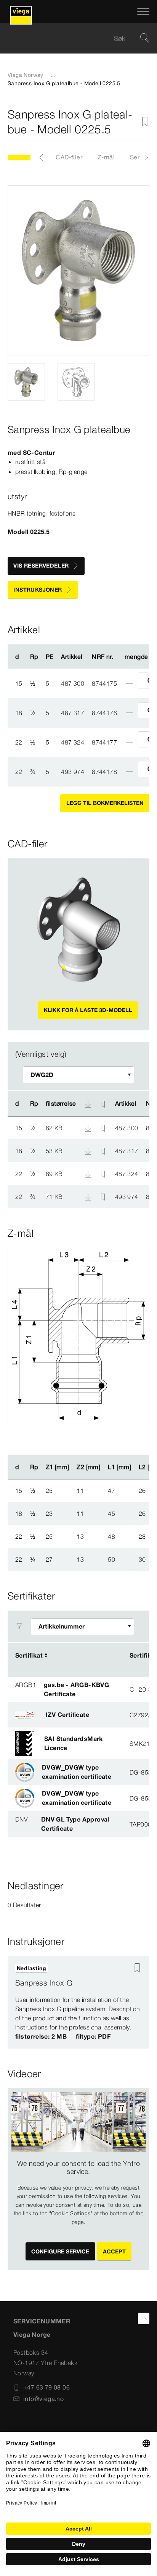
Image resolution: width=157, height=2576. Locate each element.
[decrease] (129, 683)
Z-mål (106, 157)
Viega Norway (26, 75)
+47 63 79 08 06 (46, 2387)
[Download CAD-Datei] (88, 1104)
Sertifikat (29, 1655)
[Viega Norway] (21, 11)
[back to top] (144, 2318)
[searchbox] (72, 38)
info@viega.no (43, 2399)
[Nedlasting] (89, 1127)
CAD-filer (69, 157)
